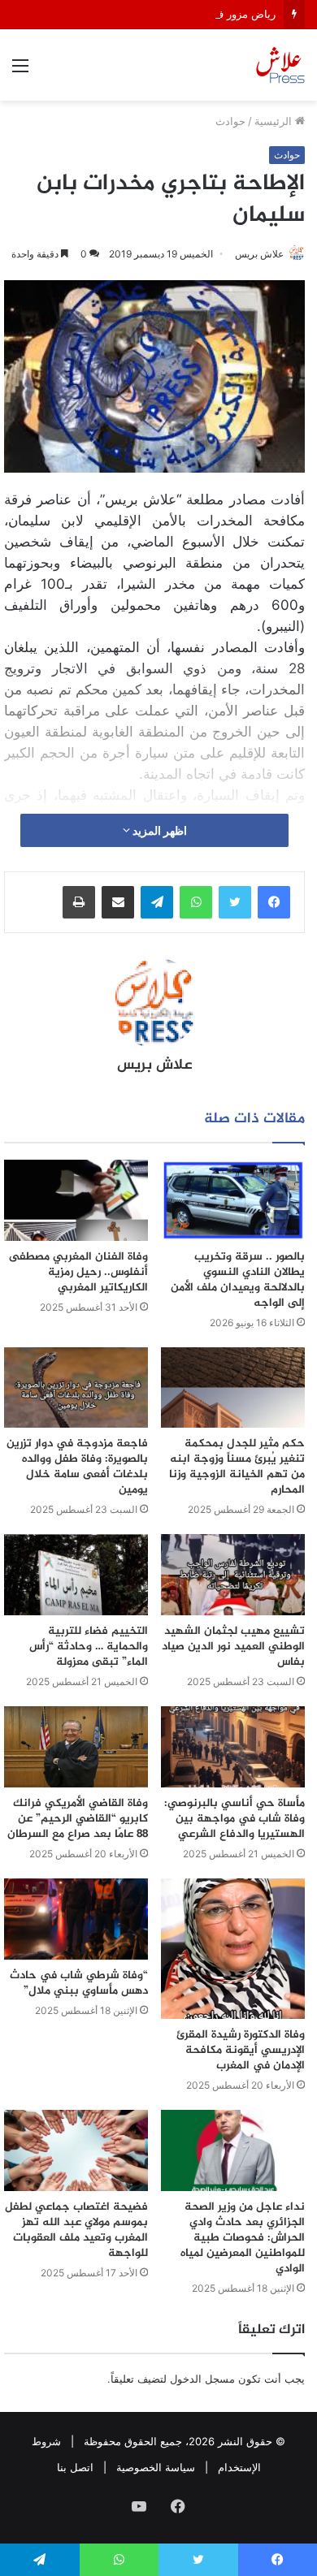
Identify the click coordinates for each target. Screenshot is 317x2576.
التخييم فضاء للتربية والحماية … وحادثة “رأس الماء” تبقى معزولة (89, 1647)
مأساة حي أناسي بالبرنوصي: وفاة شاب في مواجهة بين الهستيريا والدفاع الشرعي (234, 1819)
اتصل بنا (75, 2467)
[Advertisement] (158, 267)
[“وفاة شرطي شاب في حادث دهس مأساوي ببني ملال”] (76, 1919)
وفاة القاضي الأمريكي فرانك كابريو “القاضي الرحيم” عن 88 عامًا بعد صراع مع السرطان (78, 1819)
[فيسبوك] (274, 902)
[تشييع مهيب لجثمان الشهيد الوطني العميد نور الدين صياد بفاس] (233, 1575)
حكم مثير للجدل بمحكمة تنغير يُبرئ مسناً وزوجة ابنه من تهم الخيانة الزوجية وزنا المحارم (237, 1467)
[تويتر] (235, 902)
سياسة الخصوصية (156, 2467)
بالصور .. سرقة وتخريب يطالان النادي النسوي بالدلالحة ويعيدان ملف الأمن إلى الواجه (238, 1280)
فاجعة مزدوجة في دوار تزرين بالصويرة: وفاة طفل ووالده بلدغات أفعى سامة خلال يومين (77, 1467)
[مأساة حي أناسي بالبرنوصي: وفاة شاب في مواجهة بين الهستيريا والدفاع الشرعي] (233, 1747)
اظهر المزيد (158, 830)
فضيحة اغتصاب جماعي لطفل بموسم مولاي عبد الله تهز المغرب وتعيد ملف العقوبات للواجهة (76, 2230)
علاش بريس (155, 1065)
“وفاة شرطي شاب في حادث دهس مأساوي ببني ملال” (79, 1983)
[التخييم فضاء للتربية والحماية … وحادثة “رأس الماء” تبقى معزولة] (76, 1575)
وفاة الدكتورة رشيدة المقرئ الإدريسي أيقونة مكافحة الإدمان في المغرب (241, 2050)
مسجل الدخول (202, 2379)
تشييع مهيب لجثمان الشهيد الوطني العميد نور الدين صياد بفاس (233, 1647)
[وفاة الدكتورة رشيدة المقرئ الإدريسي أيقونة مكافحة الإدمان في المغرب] (233, 1949)
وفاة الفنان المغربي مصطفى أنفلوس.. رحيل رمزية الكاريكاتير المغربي (78, 1272)
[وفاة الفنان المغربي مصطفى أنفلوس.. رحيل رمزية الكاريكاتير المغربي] (76, 1200)
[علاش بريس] (280, 65)
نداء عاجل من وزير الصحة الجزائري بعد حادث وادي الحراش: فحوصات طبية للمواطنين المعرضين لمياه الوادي (243, 2238)
